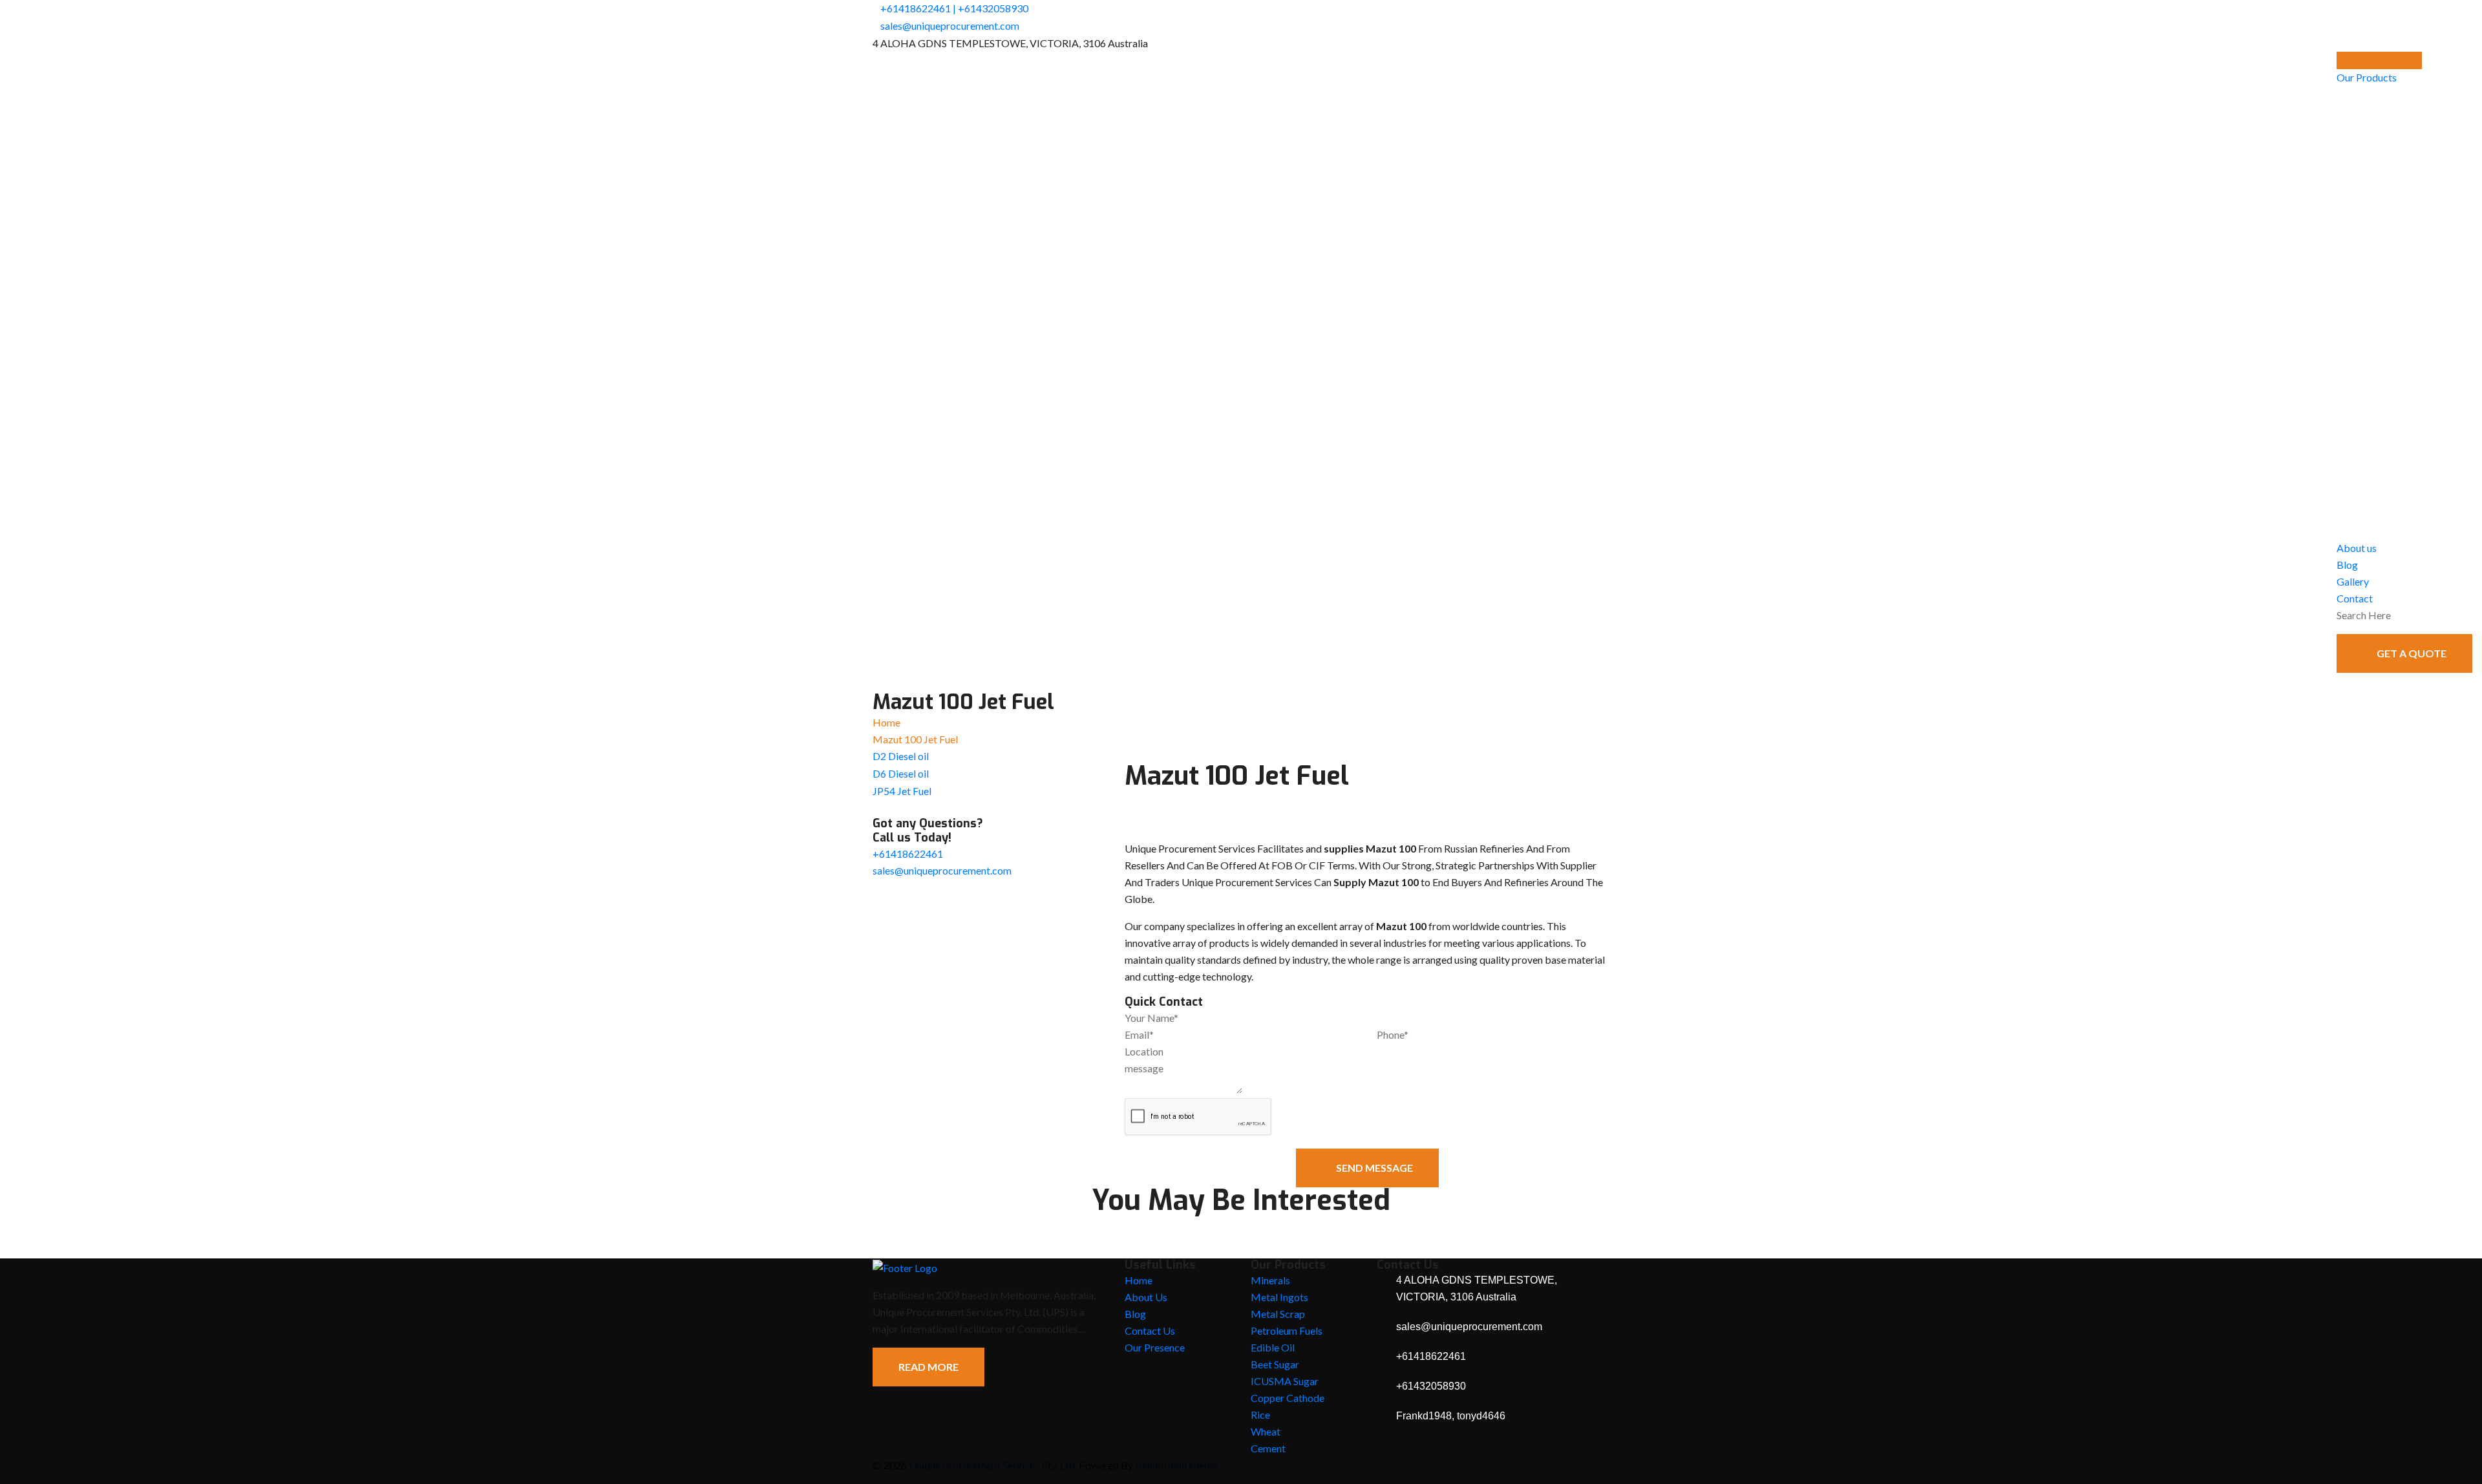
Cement (1268, 1448)
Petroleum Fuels (1287, 1330)
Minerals (1270, 1280)
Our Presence (1155, 1347)
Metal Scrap (1278, 1314)
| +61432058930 (991, 8)
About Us (1146, 1297)
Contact (2355, 598)
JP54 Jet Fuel (902, 791)
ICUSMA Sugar (1285, 1381)
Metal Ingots (1279, 1297)
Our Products (2367, 77)
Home (886, 722)
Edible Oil (1273, 1347)
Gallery (2353, 581)
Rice (1260, 1415)
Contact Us (1150, 1330)
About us (2357, 548)
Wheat (1266, 1431)
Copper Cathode (1288, 1398)
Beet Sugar (1275, 1364)
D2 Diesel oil (901, 756)
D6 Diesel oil (901, 773)
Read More (928, 1367)
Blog (2347, 565)
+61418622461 (916, 8)
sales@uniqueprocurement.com (950, 26)
